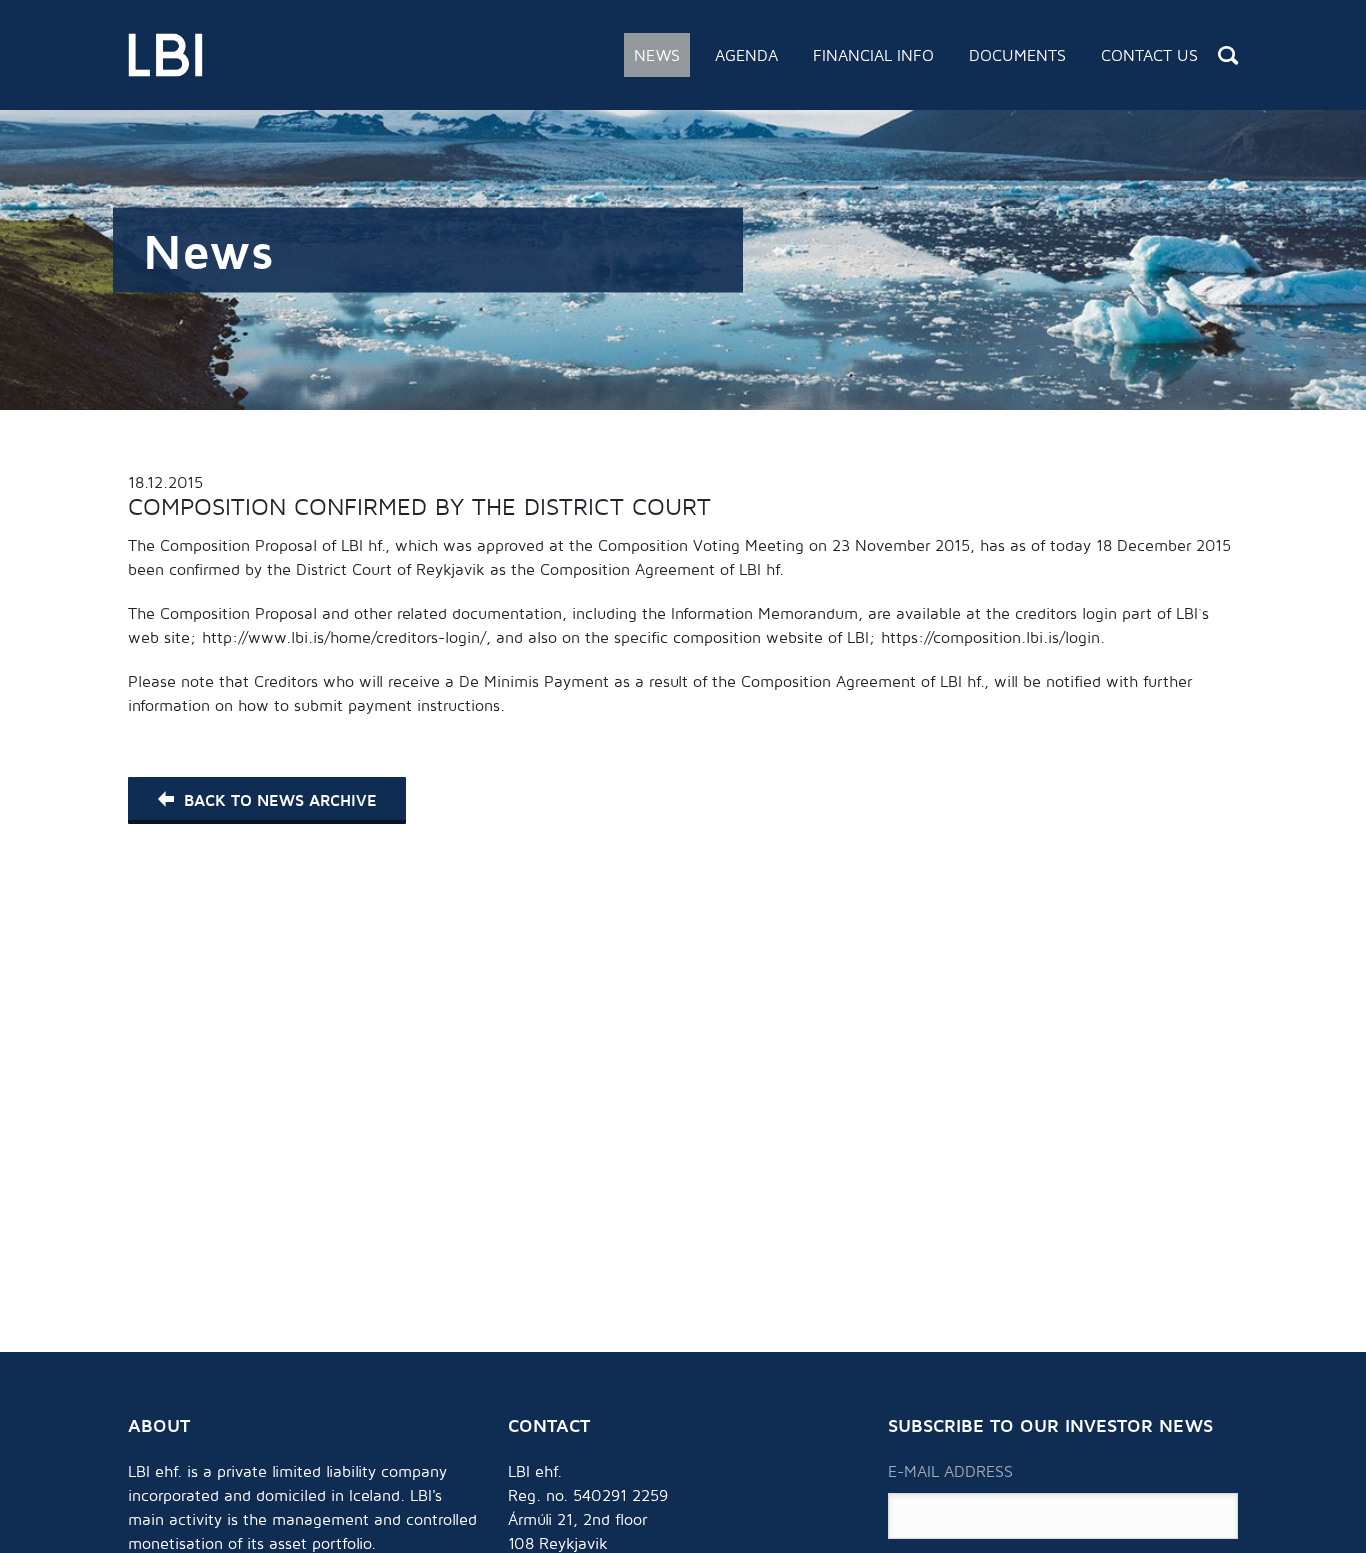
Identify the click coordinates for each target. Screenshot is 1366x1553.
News (657, 55)
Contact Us (1149, 55)
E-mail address (950, 1471)
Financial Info (873, 55)
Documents (1017, 55)
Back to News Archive (280, 800)
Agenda (746, 55)
